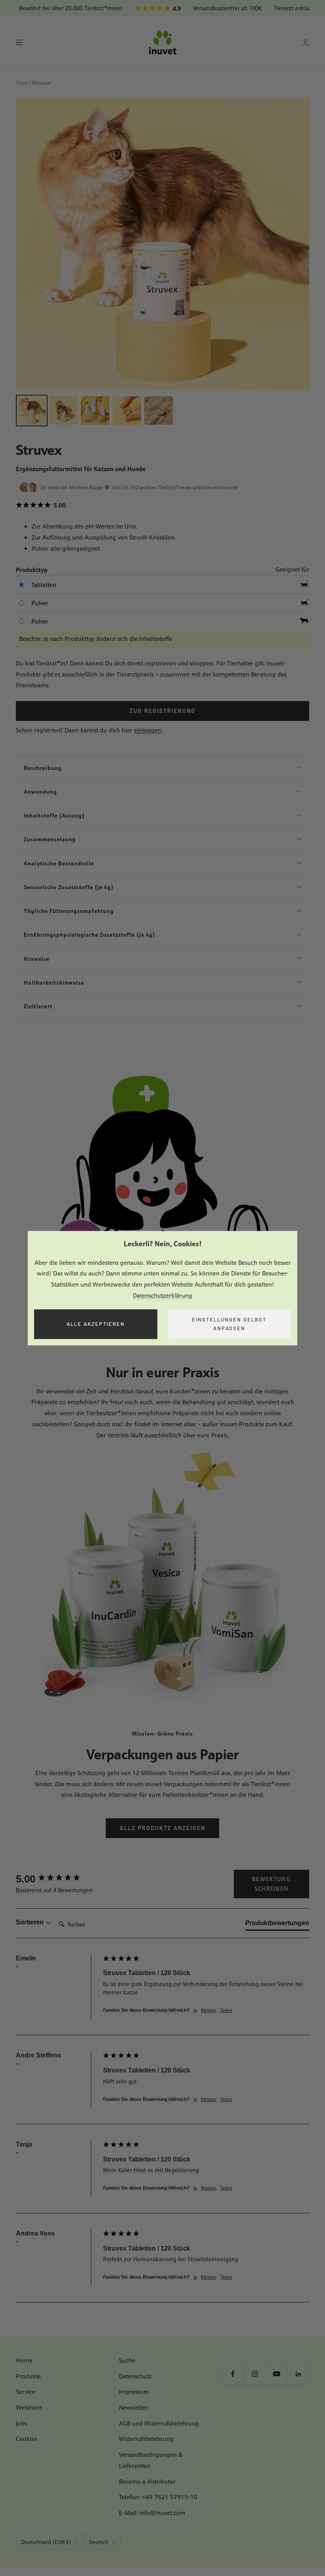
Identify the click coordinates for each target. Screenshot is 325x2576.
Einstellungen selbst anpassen (229, 1324)
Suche (127, 2360)
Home (24, 2360)
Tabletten (44, 585)
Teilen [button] (226, 2010)
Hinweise (37, 959)
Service (26, 2392)
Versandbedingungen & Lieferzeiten (151, 2460)
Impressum (134, 2392)
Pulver (40, 603)
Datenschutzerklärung (162, 1296)
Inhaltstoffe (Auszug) (54, 815)
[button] (162, 506)
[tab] (277, 1925)
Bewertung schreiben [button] (271, 1884)
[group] (57, 1879)
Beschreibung (43, 768)
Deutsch (98, 2542)
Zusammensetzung (50, 839)
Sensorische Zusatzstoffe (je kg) (69, 887)
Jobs (21, 2423)
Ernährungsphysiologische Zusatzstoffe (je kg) (90, 934)
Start (22, 83)
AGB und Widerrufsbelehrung (159, 2423)
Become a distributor (147, 2482)
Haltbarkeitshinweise (54, 982)
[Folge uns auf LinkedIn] (298, 2374)
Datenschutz (135, 2376)
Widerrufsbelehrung (146, 2439)
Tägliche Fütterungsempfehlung (69, 911)
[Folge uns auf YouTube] (276, 2374)
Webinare (29, 2408)
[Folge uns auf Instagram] (255, 2374)
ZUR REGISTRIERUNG (162, 711)
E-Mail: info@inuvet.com (152, 2513)
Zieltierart (38, 1006)
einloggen (148, 730)
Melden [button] (209, 2010)
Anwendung (40, 792)
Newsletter (133, 2408)
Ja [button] (195, 2010)
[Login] (306, 43)
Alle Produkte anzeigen (162, 1828)
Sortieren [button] (31, 1922)
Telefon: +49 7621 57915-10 (158, 2497)
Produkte (28, 2376)
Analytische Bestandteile (59, 863)
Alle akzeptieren (96, 1324)
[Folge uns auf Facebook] (233, 2374)
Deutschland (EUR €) (46, 2542)
